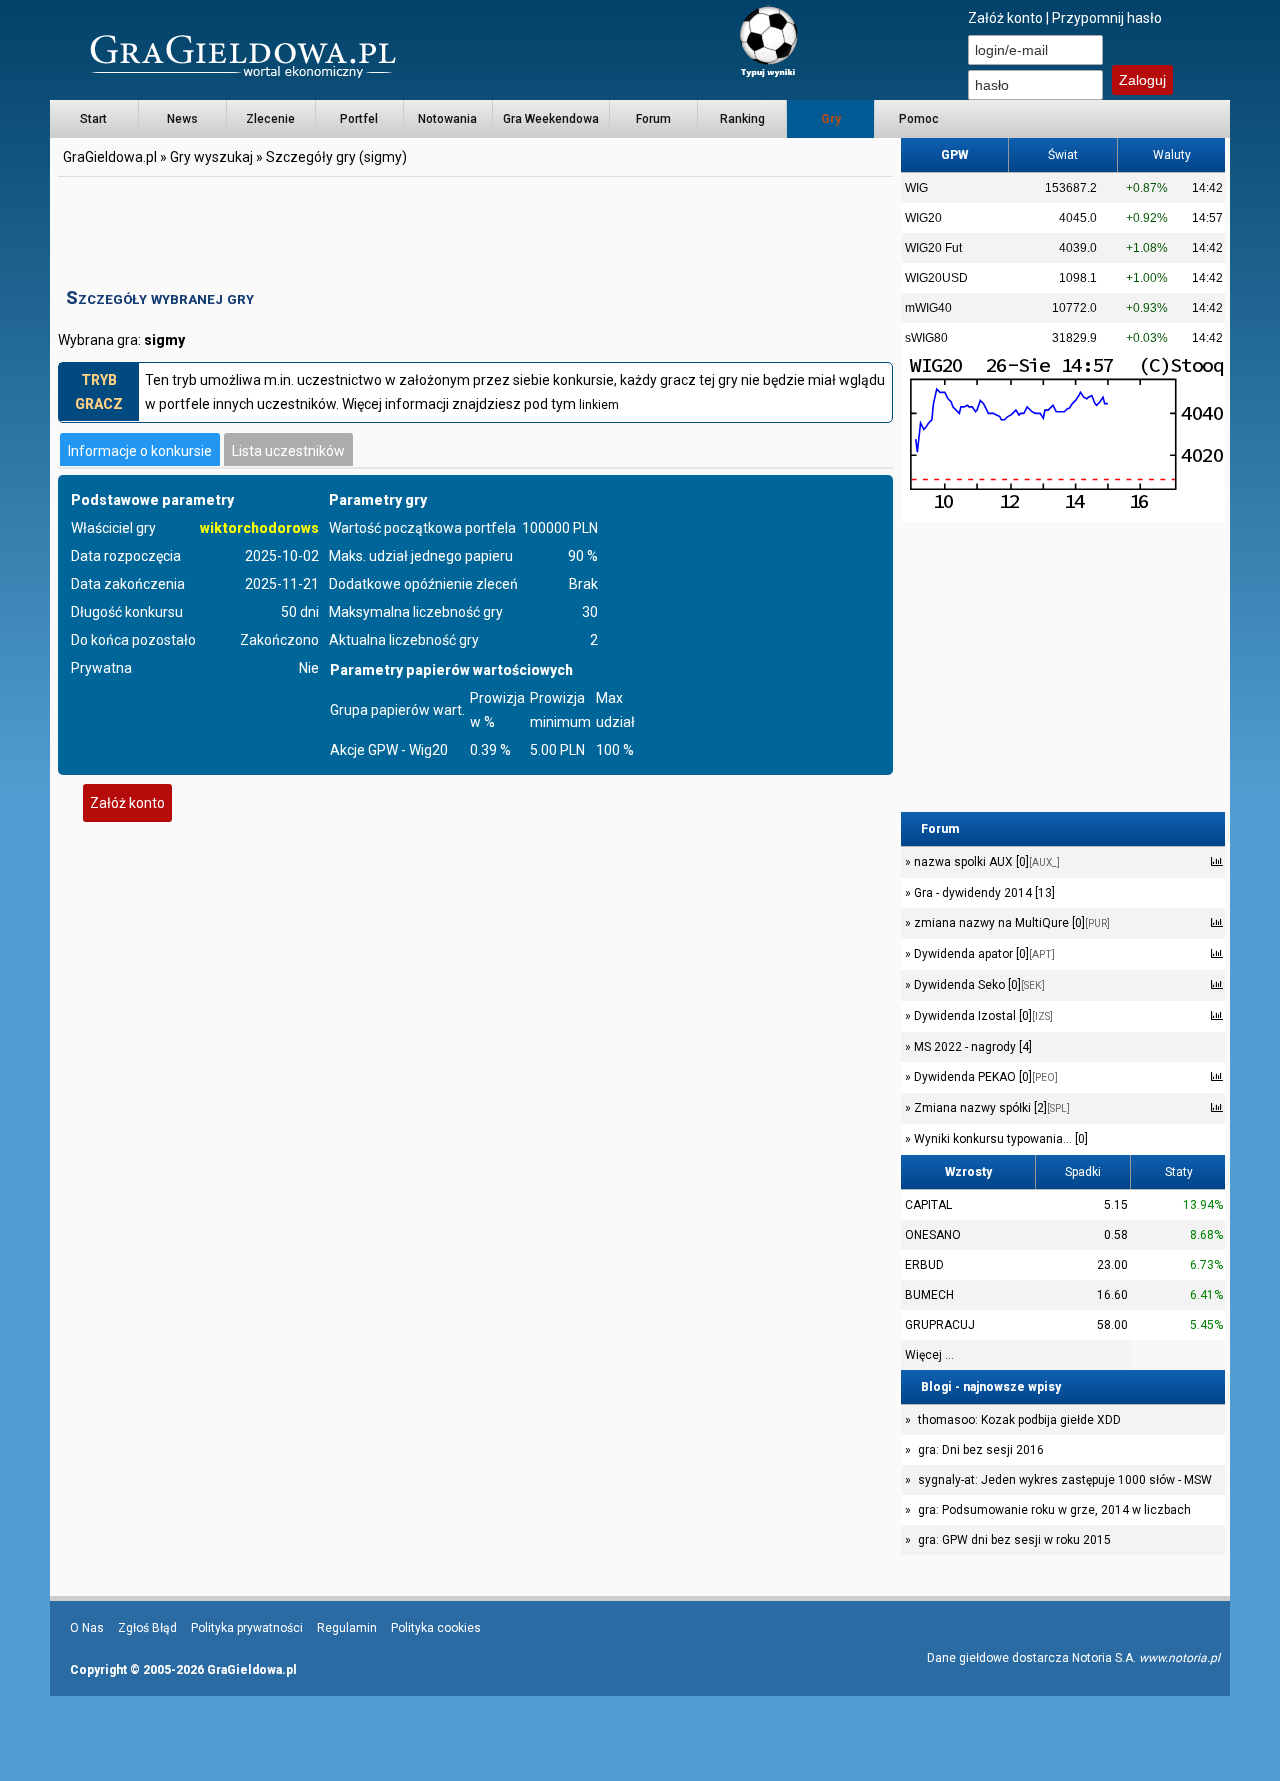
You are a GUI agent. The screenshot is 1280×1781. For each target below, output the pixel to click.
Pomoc (919, 119)
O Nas (87, 1628)
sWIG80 (926, 338)
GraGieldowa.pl (110, 157)
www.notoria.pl (1179, 1658)
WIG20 (923, 218)
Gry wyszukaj (211, 157)
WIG (916, 188)
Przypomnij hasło (1107, 18)
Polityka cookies (436, 1628)
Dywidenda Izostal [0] (982, 1016)
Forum (653, 119)
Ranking (742, 119)
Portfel (359, 119)
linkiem (599, 405)
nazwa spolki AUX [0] (985, 862)
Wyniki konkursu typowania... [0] (999, 1139)
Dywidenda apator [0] (983, 954)
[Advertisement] (476, 225)
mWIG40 (928, 308)
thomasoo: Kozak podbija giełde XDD (1019, 1420)
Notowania (447, 119)
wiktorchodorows (259, 528)
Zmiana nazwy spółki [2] (990, 1108)
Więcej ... (929, 1355)
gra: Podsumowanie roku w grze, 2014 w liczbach (1054, 1510)
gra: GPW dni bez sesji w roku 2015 (1014, 1540)
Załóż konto (1005, 18)
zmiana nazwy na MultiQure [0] (1010, 923)
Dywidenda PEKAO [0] (984, 1077)
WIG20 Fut (933, 248)
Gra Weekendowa (551, 119)
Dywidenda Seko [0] (978, 985)
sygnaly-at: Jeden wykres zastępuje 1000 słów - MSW (1065, 1480)
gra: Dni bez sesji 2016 (981, 1450)
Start (93, 119)
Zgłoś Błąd (147, 1628)
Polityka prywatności (247, 1628)
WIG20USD (936, 278)
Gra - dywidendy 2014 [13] (983, 893)
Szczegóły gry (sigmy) (336, 157)
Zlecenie (270, 119)
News (182, 119)
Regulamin (347, 1628)
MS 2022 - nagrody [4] (971, 1047)
